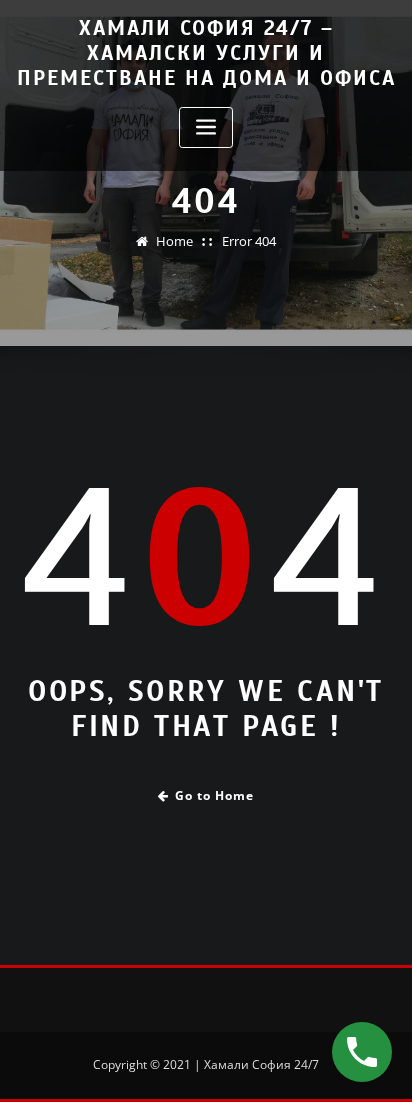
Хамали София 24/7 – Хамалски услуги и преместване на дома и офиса (206, 53)
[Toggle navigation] (206, 127)
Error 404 (249, 241)
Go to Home (214, 795)
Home (174, 241)
